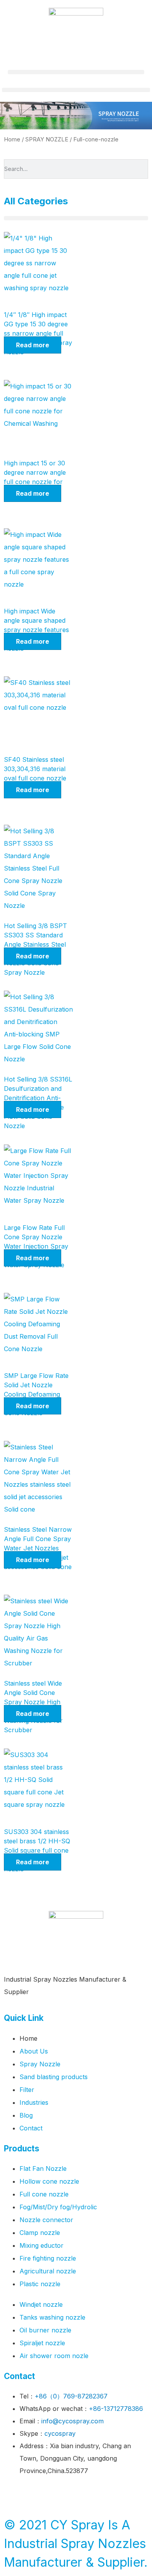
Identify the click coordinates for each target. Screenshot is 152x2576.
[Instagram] (99, 2494)
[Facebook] (14, 2494)
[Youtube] (57, 2494)
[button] (76, 72)
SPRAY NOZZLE (47, 139)
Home (12, 139)
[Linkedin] (78, 2494)
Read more (33, 345)
